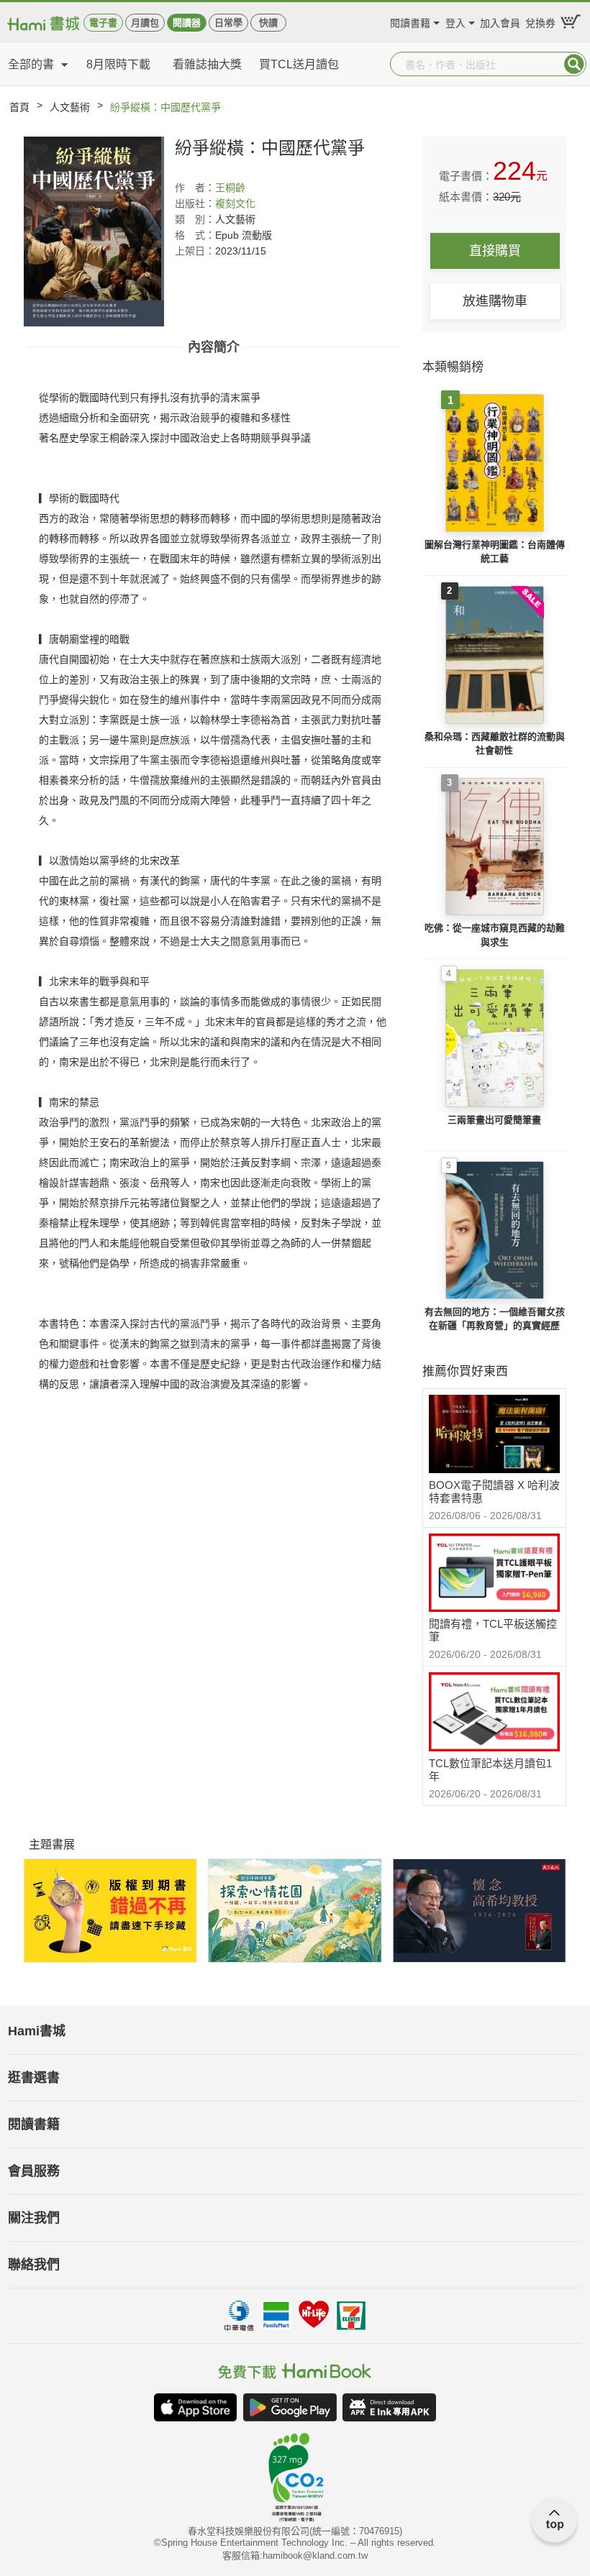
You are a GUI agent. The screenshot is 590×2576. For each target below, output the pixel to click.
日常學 (228, 23)
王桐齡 (230, 188)
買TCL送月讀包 (299, 64)
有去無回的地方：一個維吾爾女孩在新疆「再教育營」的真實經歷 (495, 1319)
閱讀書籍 (410, 21)
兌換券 (540, 21)
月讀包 (145, 23)
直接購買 (495, 251)
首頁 (19, 107)
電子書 (103, 23)
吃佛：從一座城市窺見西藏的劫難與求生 (495, 935)
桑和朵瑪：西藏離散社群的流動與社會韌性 (495, 744)
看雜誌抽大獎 (207, 64)
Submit (574, 64)
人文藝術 (70, 107)
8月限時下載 (118, 64)
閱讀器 (187, 23)
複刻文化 (235, 203)
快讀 (268, 23)
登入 (455, 21)
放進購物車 (495, 301)
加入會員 (500, 21)
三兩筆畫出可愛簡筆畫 (494, 1120)
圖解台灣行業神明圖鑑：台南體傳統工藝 (495, 552)
